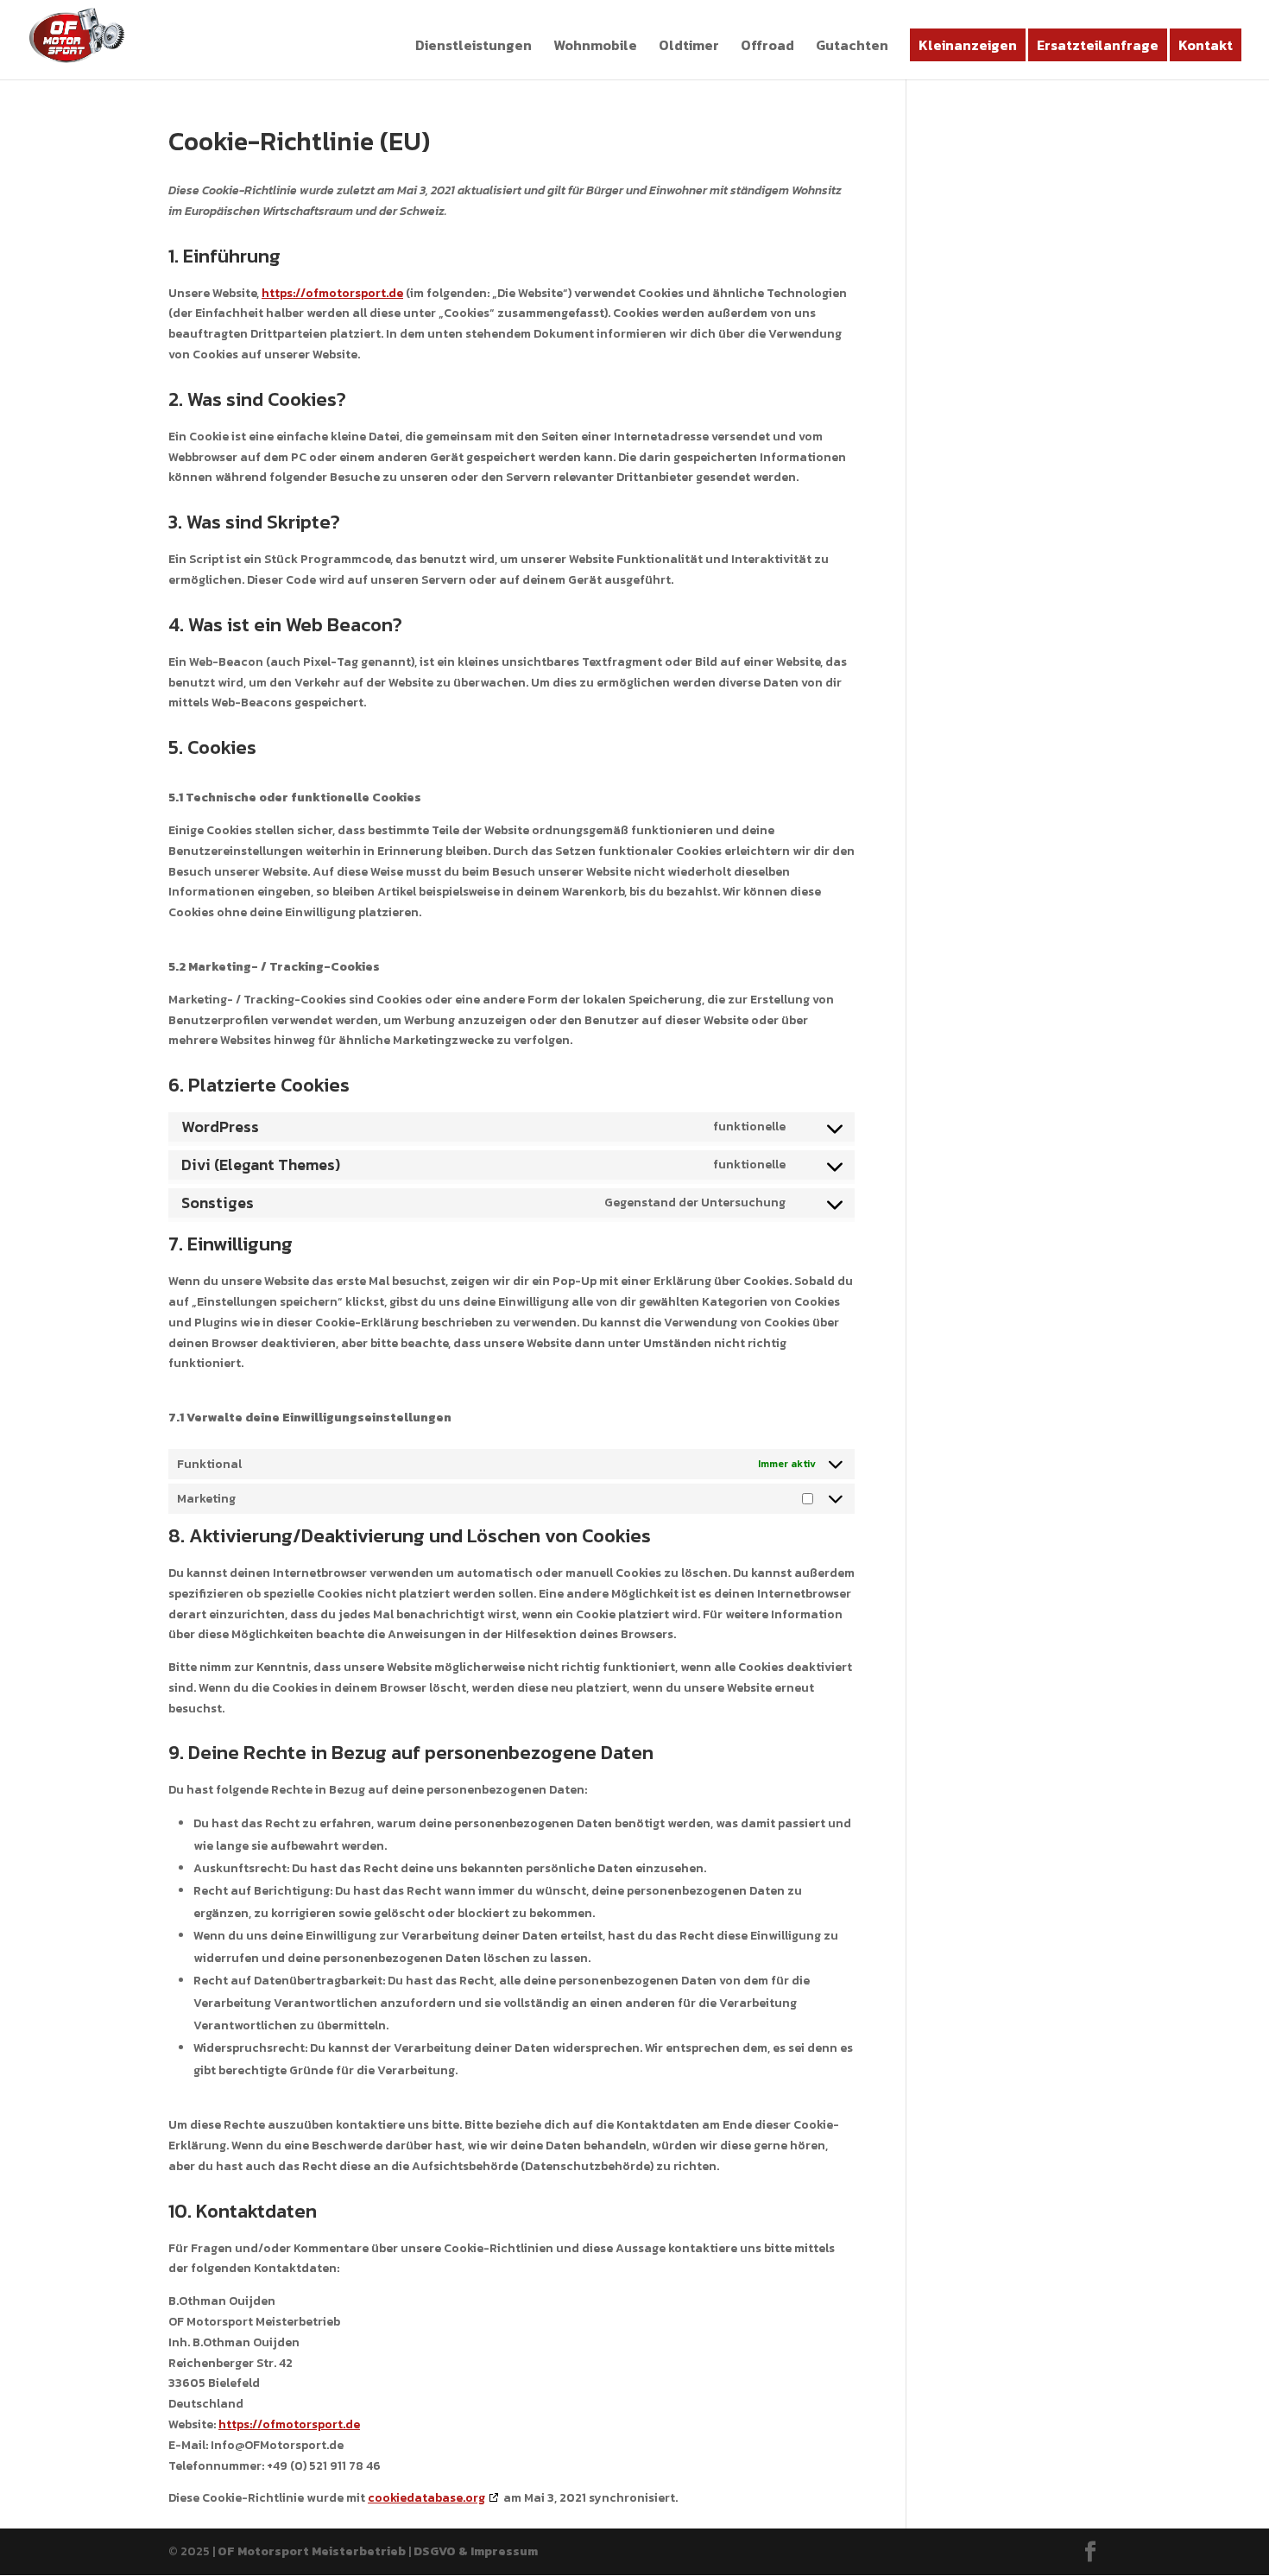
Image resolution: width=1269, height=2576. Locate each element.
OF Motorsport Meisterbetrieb (312, 2551)
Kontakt (1206, 45)
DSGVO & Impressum (476, 2551)
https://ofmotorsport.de (332, 293)
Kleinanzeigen (968, 45)
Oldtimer (689, 47)
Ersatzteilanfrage (1098, 45)
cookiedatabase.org (426, 2498)
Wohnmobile (595, 47)
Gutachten (852, 47)
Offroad (767, 47)
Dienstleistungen (474, 47)
